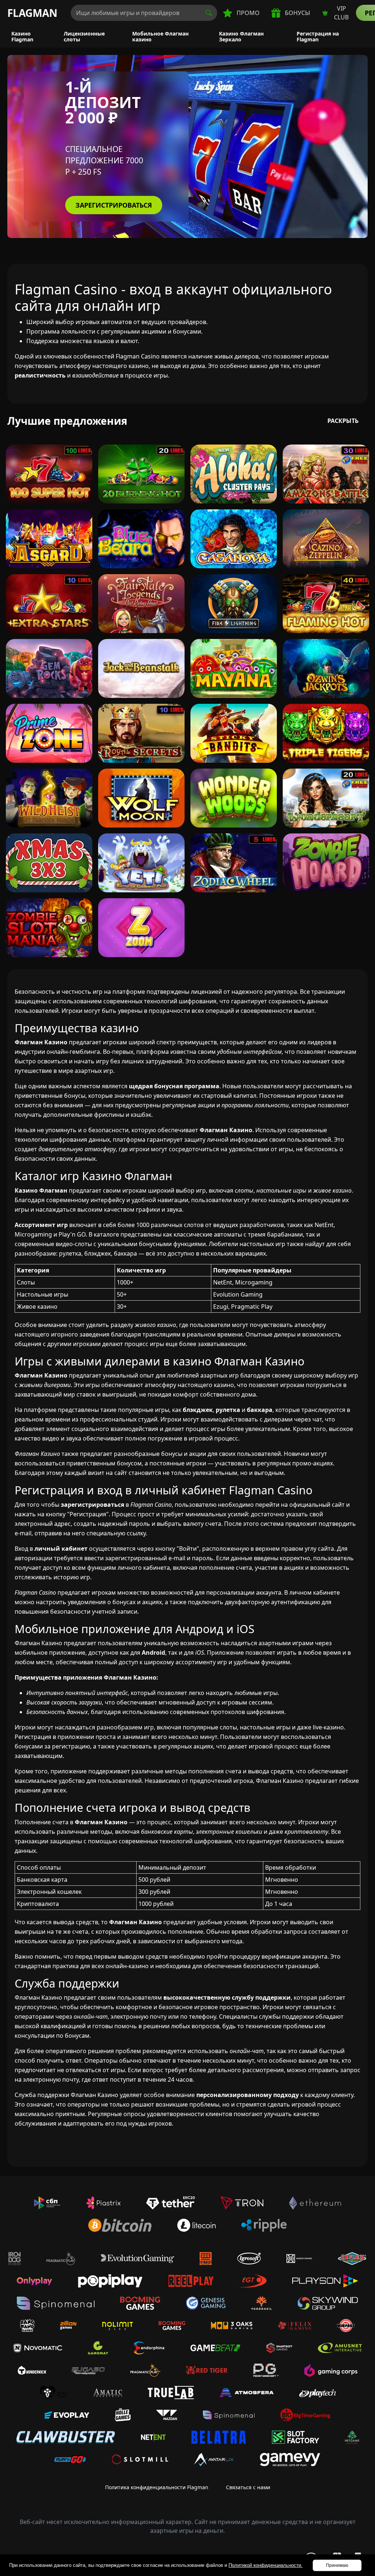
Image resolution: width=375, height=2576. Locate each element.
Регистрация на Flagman (318, 36)
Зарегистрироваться (114, 205)
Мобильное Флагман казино (160, 36)
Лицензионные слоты (84, 36)
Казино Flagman (22, 36)
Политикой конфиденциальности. (266, 2565)
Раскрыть (343, 421)
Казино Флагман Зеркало (241, 36)
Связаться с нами (248, 2487)
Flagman (32, 13)
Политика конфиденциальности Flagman (157, 2487)
